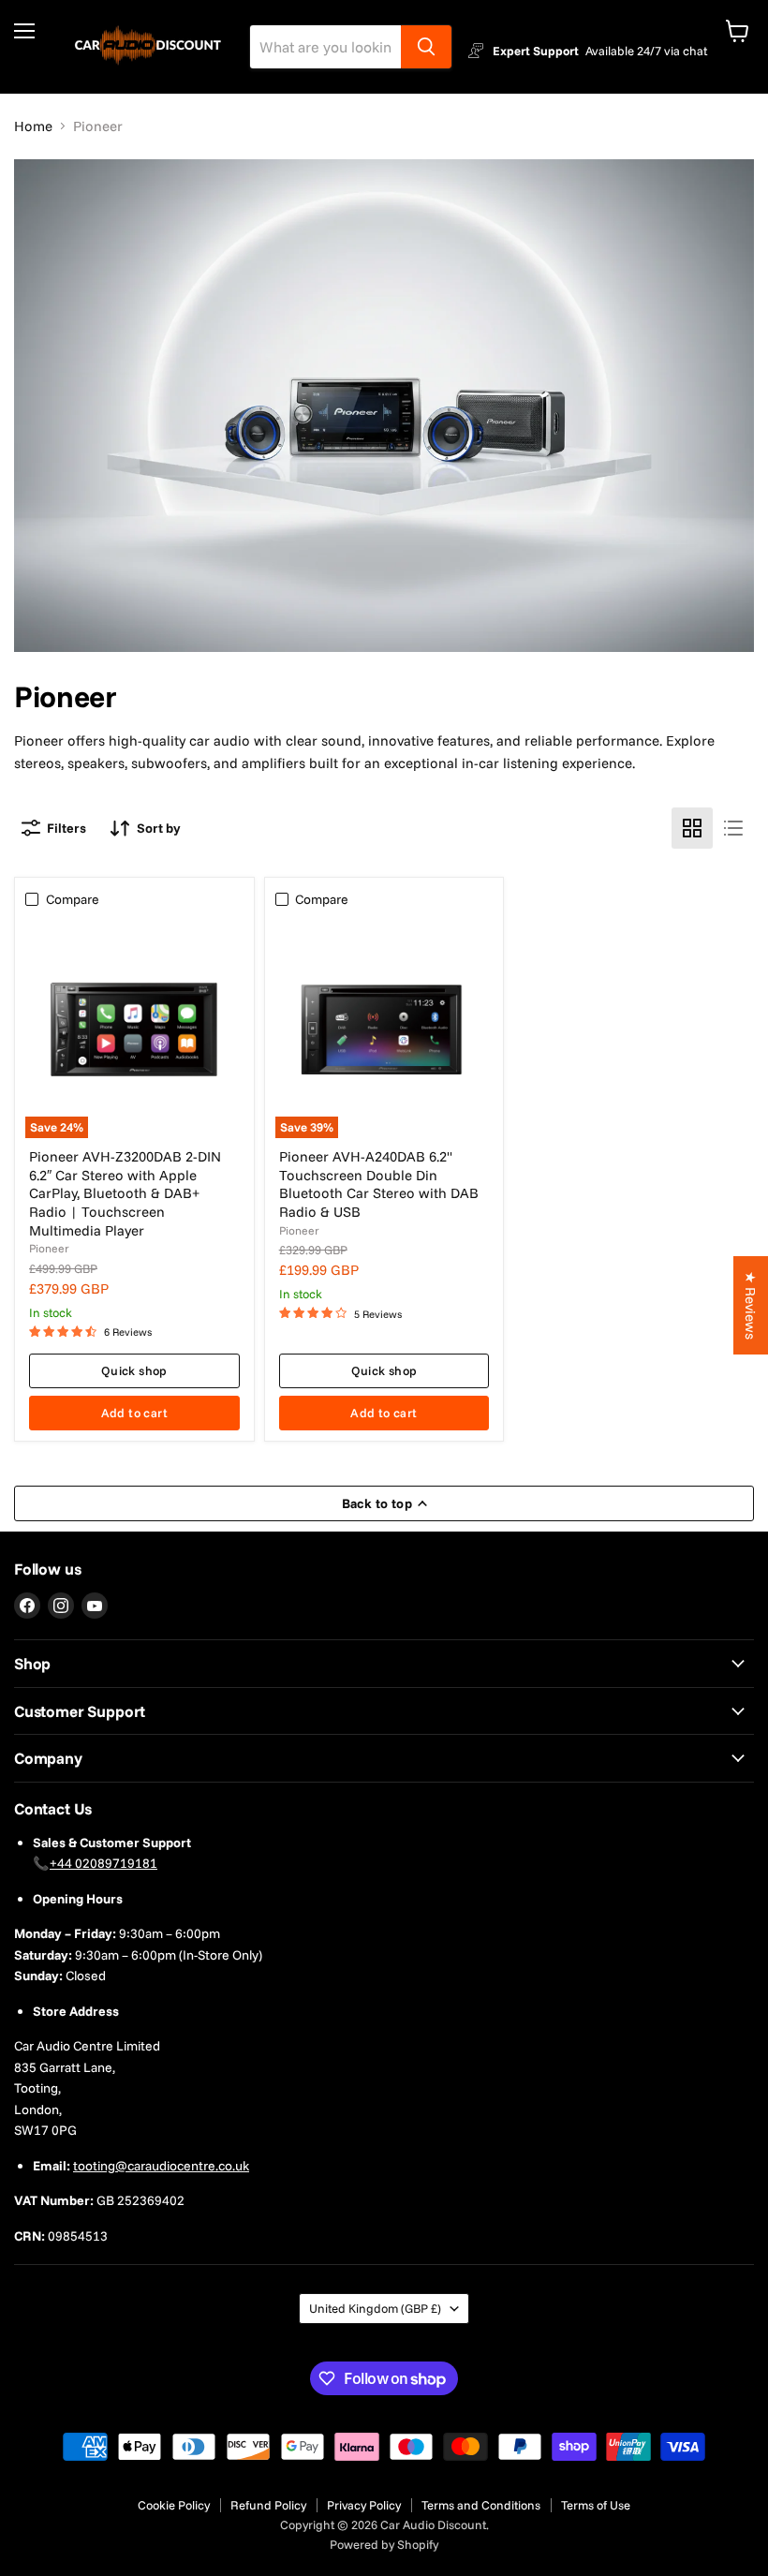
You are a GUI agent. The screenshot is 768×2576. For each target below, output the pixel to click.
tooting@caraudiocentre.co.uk (161, 2166)
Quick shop (134, 1370)
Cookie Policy (174, 2505)
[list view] (733, 828)
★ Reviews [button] (751, 1305)
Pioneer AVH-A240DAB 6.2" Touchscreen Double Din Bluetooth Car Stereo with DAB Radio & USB (379, 1184)
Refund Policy (268, 2505)
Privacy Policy (364, 2505)
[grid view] (692, 828)
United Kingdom (375, 2308)
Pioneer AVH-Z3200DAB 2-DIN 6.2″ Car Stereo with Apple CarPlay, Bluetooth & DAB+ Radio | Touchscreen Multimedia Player (125, 1193)
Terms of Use (596, 2505)
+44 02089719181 (103, 1863)
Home (33, 126)
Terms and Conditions (481, 2505)
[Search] (426, 47)
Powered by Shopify (384, 2544)
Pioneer (49, 1248)
